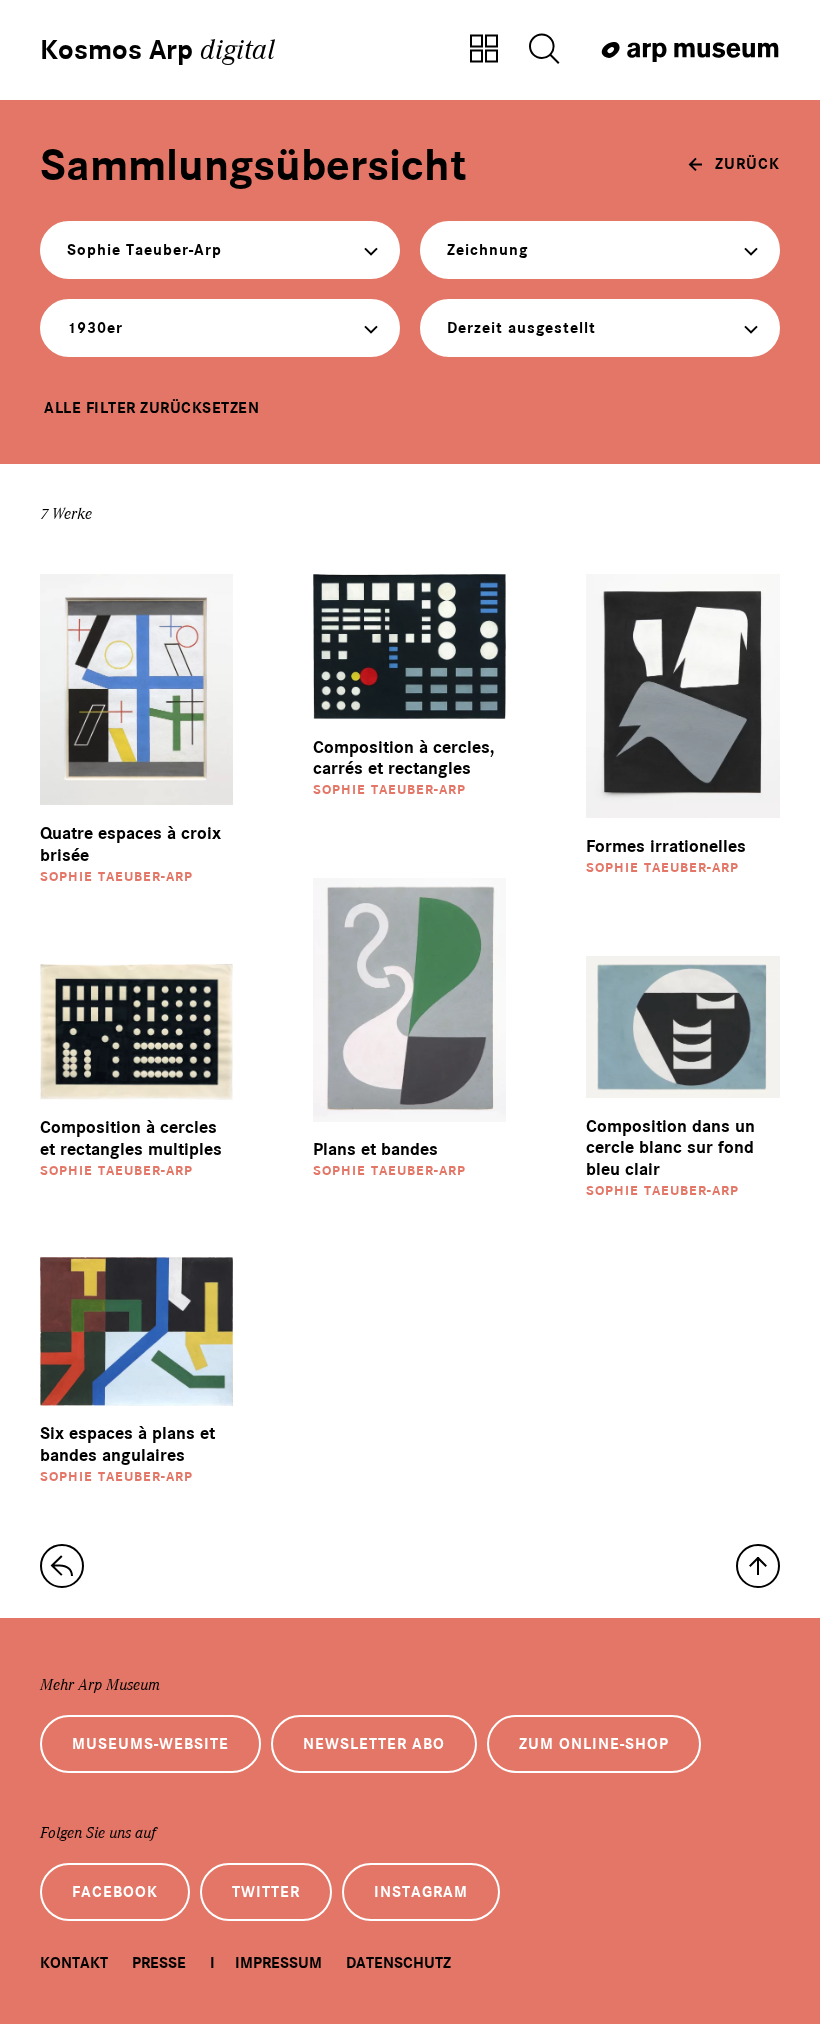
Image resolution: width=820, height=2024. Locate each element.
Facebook (115, 1892)
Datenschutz (398, 1963)
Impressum (278, 1963)
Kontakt (74, 1963)
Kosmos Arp (157, 50)
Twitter (266, 1892)
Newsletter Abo (374, 1744)
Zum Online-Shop (594, 1744)
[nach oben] (758, 1566)
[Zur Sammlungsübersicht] (484, 50)
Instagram (421, 1892)
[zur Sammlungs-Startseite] (62, 1566)
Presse (159, 1963)
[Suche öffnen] (544, 50)
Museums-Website (150, 1744)
